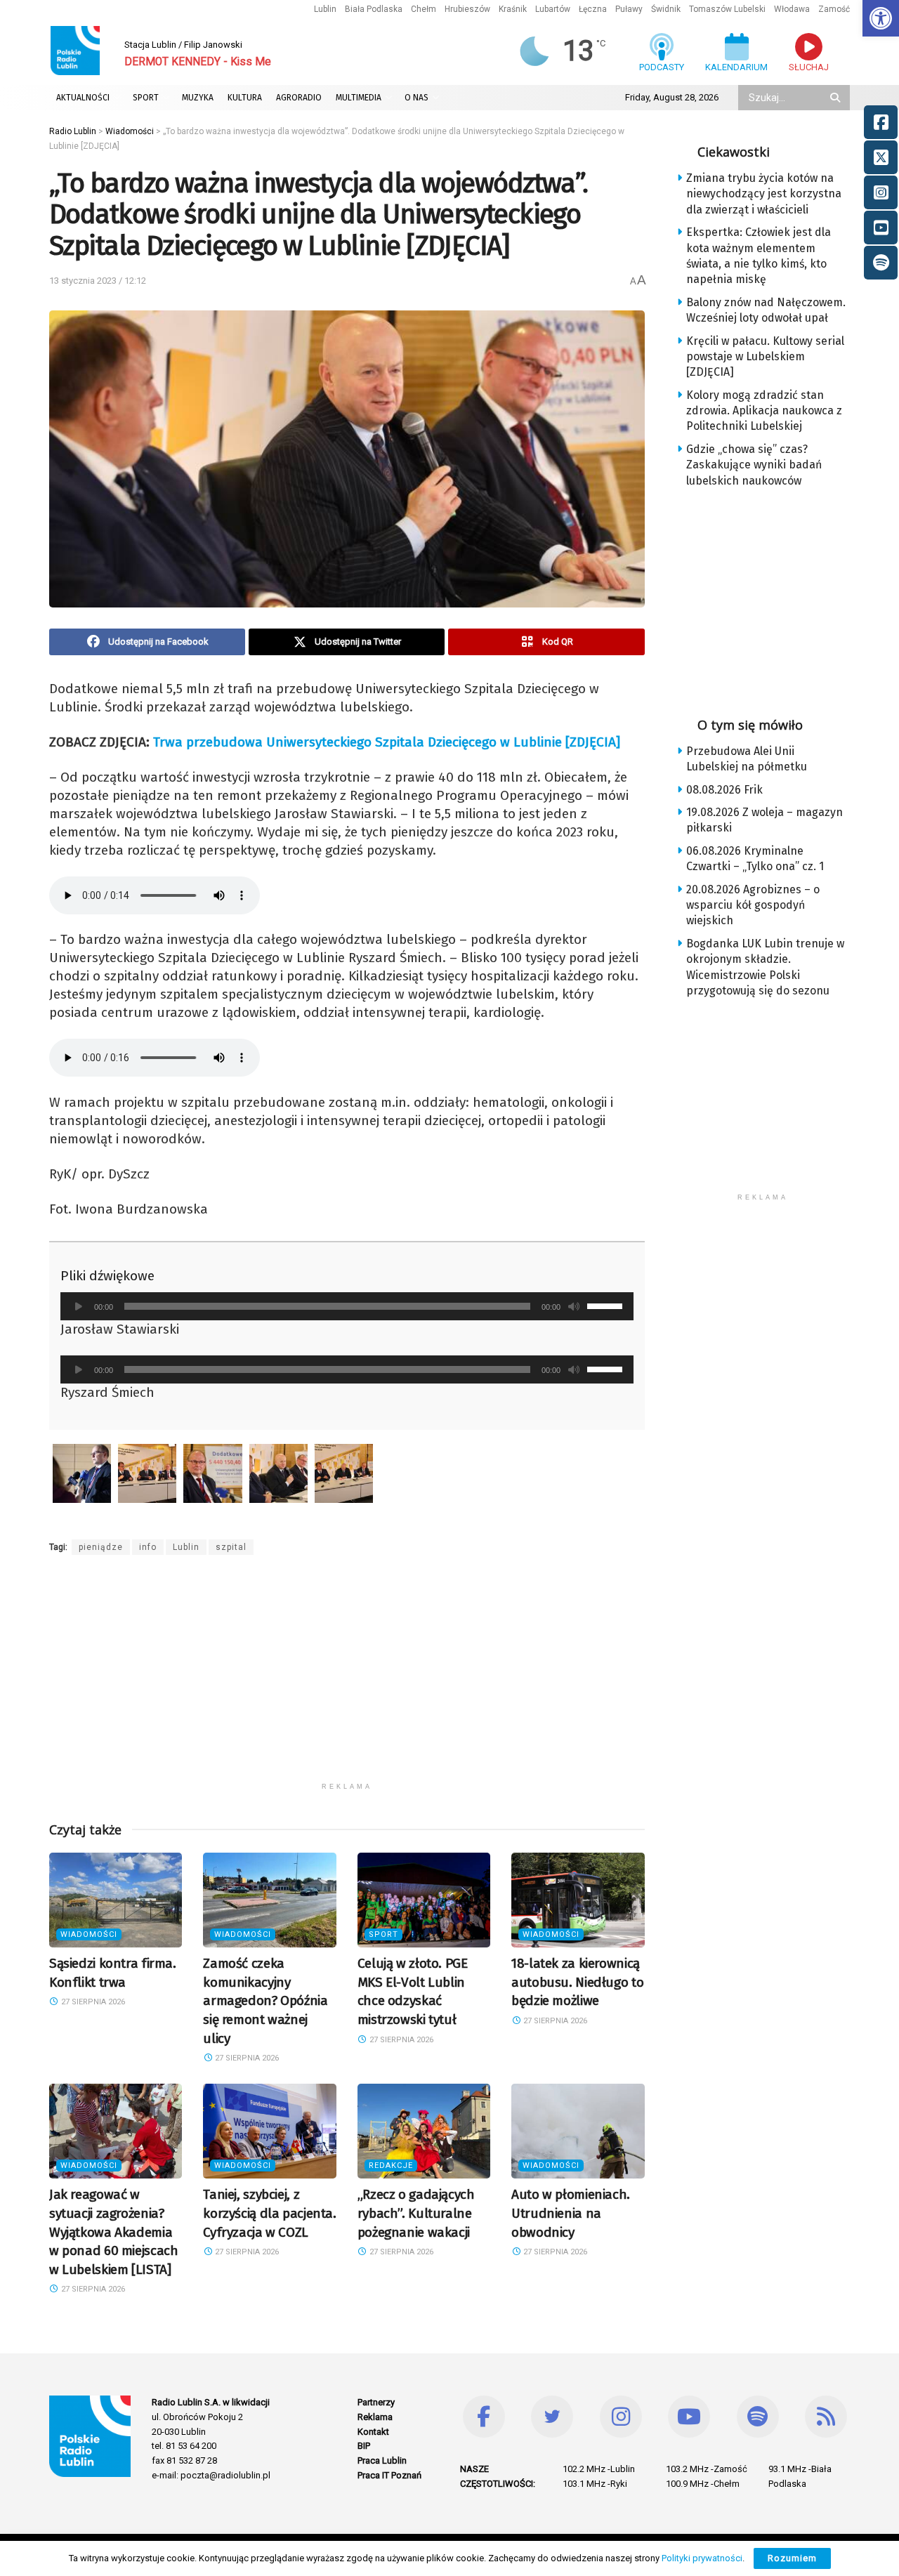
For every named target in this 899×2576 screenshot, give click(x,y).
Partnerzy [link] (376, 2402)
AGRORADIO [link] (299, 98)
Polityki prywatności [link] (702, 2558)
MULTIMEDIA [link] (359, 98)
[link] (881, 18)
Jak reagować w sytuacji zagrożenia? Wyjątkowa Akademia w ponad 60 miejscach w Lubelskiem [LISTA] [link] (113, 2232)
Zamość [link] (834, 9)
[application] (347, 1306)
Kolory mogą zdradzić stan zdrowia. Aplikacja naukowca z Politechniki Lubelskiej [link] (764, 411)
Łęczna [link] (593, 9)
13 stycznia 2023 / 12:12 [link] (98, 281)
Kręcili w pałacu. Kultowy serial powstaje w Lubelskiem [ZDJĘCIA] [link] (765, 357)
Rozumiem (792, 2558)
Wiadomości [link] (89, 1934)
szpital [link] (231, 1547)
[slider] (607, 1305)
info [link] (148, 1547)
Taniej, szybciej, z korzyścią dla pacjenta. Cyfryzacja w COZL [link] (269, 2213)
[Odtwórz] (79, 1306)
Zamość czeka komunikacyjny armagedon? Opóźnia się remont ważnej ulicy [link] (265, 2000)
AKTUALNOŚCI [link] (83, 98)
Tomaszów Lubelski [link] (727, 9)
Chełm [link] (424, 9)
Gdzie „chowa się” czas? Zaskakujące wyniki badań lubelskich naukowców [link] (754, 465)
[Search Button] (836, 98)
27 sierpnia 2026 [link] (92, 2002)
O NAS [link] (416, 98)
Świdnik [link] (666, 9)
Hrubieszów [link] (467, 9)
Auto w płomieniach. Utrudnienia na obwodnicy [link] (571, 2213)
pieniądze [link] (101, 1547)
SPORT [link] (146, 98)
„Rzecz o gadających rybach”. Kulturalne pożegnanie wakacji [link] (416, 2213)
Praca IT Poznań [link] (389, 2475)
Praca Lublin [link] (382, 2460)
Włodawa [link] (792, 9)
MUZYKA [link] (198, 98)
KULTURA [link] (245, 98)
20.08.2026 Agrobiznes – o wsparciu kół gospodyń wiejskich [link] (753, 905)
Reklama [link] (375, 2417)
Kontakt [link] (373, 2432)
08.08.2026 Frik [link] (724, 790)
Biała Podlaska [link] (374, 9)
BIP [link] (364, 2446)
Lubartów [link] (553, 9)
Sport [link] (383, 1934)
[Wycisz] (574, 1306)
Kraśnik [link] (513, 9)
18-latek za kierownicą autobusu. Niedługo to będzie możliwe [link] (577, 1982)
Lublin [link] (325, 9)
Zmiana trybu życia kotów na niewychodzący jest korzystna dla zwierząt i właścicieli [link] (764, 194)
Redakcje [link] (391, 2166)
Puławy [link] (629, 9)
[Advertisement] (347, 1677)
